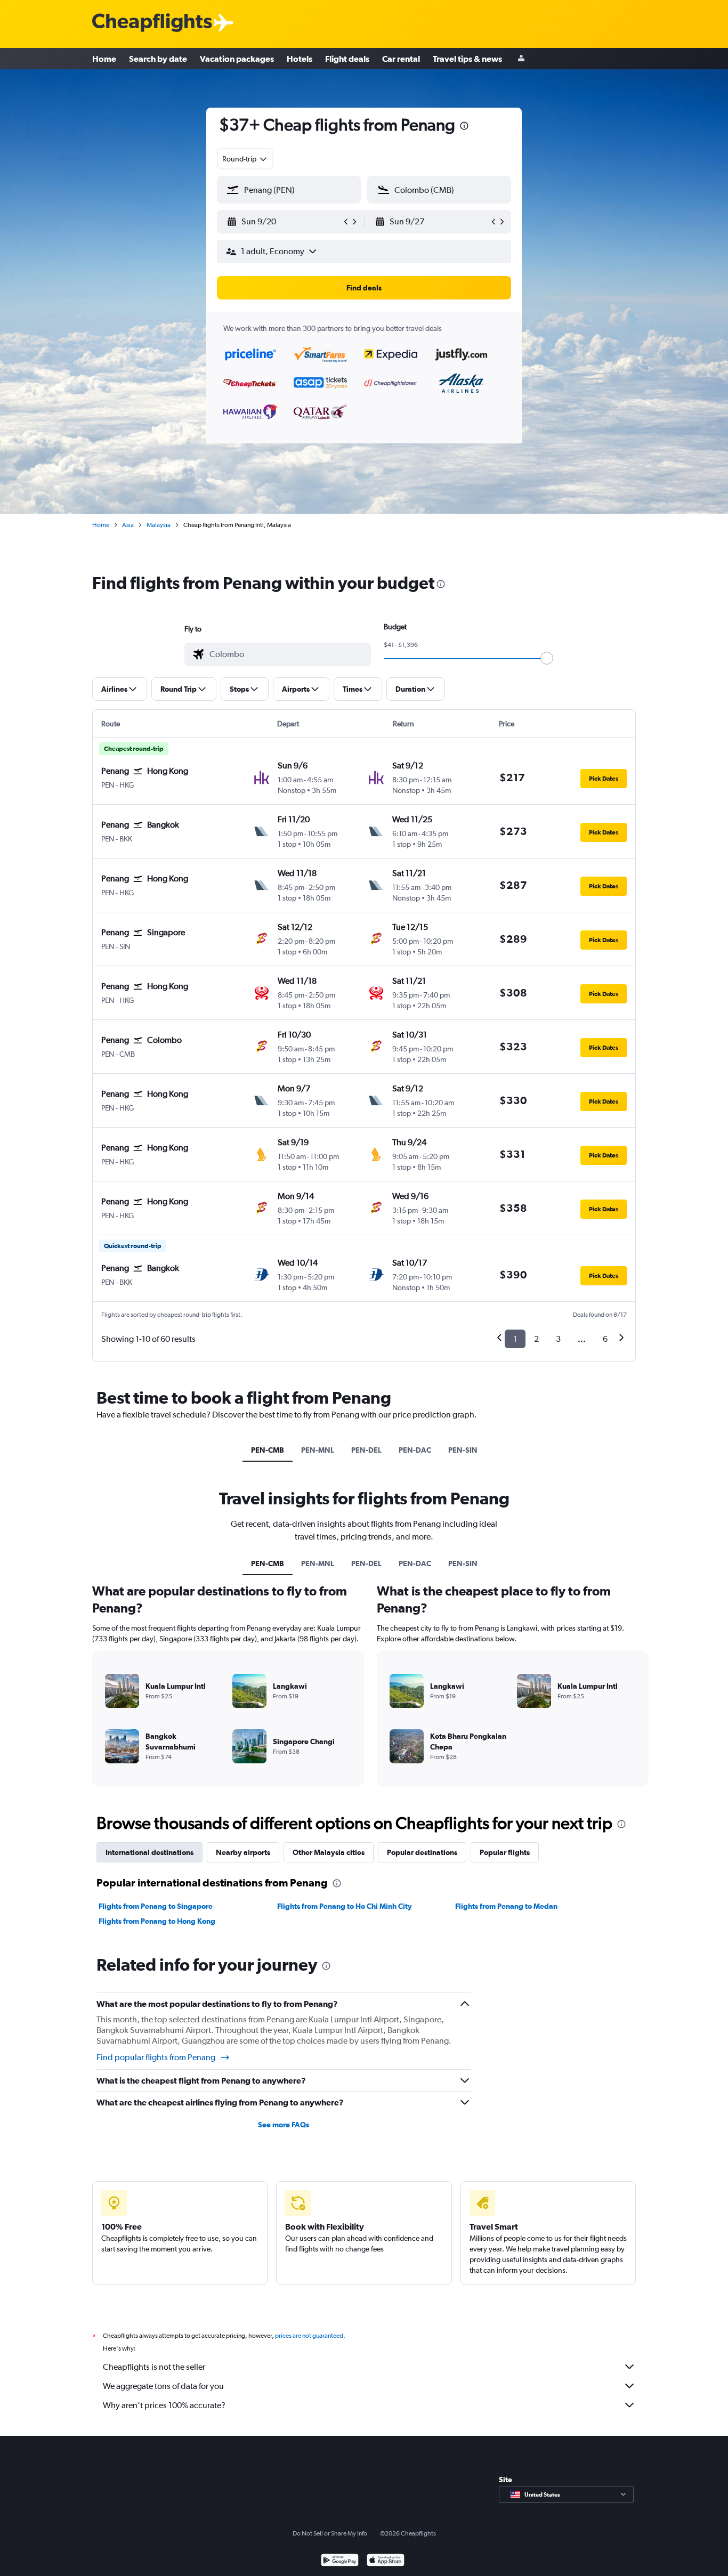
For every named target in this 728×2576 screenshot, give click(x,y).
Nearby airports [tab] (243, 1852)
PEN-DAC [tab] (415, 1450)
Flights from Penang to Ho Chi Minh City (345, 1906)
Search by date (158, 59)
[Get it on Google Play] (340, 2561)
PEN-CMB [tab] (268, 1450)
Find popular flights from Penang (156, 2057)
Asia (128, 525)
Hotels (300, 59)
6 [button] (605, 1339)
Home (104, 59)
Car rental (401, 59)
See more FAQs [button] (284, 2125)
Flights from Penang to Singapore (156, 1906)
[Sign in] (521, 59)
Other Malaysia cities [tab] (329, 1852)
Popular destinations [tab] (422, 1852)
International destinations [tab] (149, 1852)
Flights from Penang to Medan (506, 1906)
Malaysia (159, 525)
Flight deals (347, 59)
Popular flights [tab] (505, 1852)
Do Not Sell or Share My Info (330, 2533)
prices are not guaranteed (309, 2336)
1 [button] (515, 1339)
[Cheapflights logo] (152, 23)
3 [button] (558, 1339)
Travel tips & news (467, 59)
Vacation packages (237, 59)
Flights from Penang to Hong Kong (157, 1921)
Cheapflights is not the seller (154, 2367)
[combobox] (245, 159)
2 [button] (536, 1339)
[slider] (547, 658)
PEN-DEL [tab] (366, 1450)
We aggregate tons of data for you (163, 2386)
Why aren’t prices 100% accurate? (164, 2405)
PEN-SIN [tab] (463, 1450)
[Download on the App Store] (386, 2561)
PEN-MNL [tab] (318, 1450)
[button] (464, 127)
